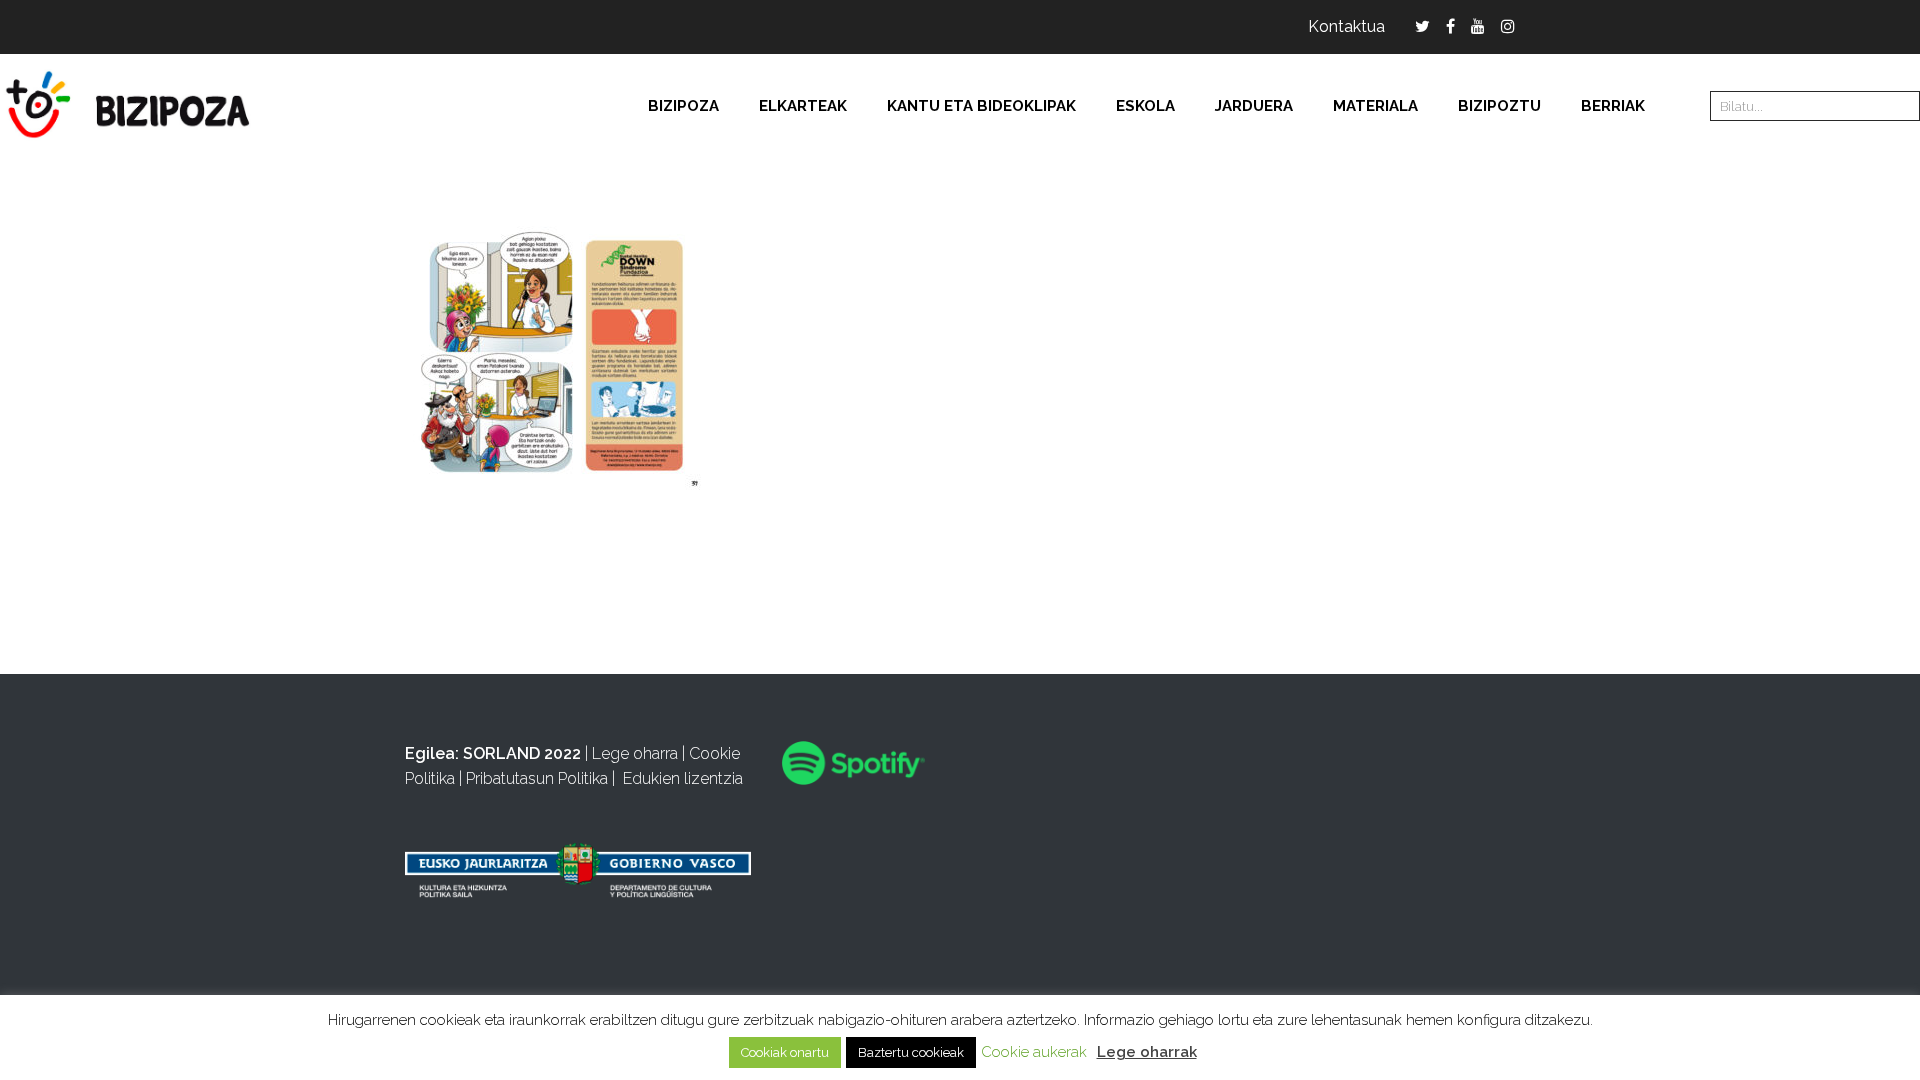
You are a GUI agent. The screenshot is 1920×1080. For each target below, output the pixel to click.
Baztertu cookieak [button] (911, 1052)
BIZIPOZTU (1499, 106)
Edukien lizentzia (683, 778)
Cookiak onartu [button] (785, 1052)
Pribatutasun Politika (537, 778)
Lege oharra (635, 753)
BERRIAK (1613, 106)
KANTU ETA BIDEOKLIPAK (981, 106)
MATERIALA (1375, 106)
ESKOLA (1145, 106)
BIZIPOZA (683, 106)
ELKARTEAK (803, 106)
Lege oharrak (1147, 1052)
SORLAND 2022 (522, 753)
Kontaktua (1346, 26)
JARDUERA (1254, 106)
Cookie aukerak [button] (1034, 1052)
